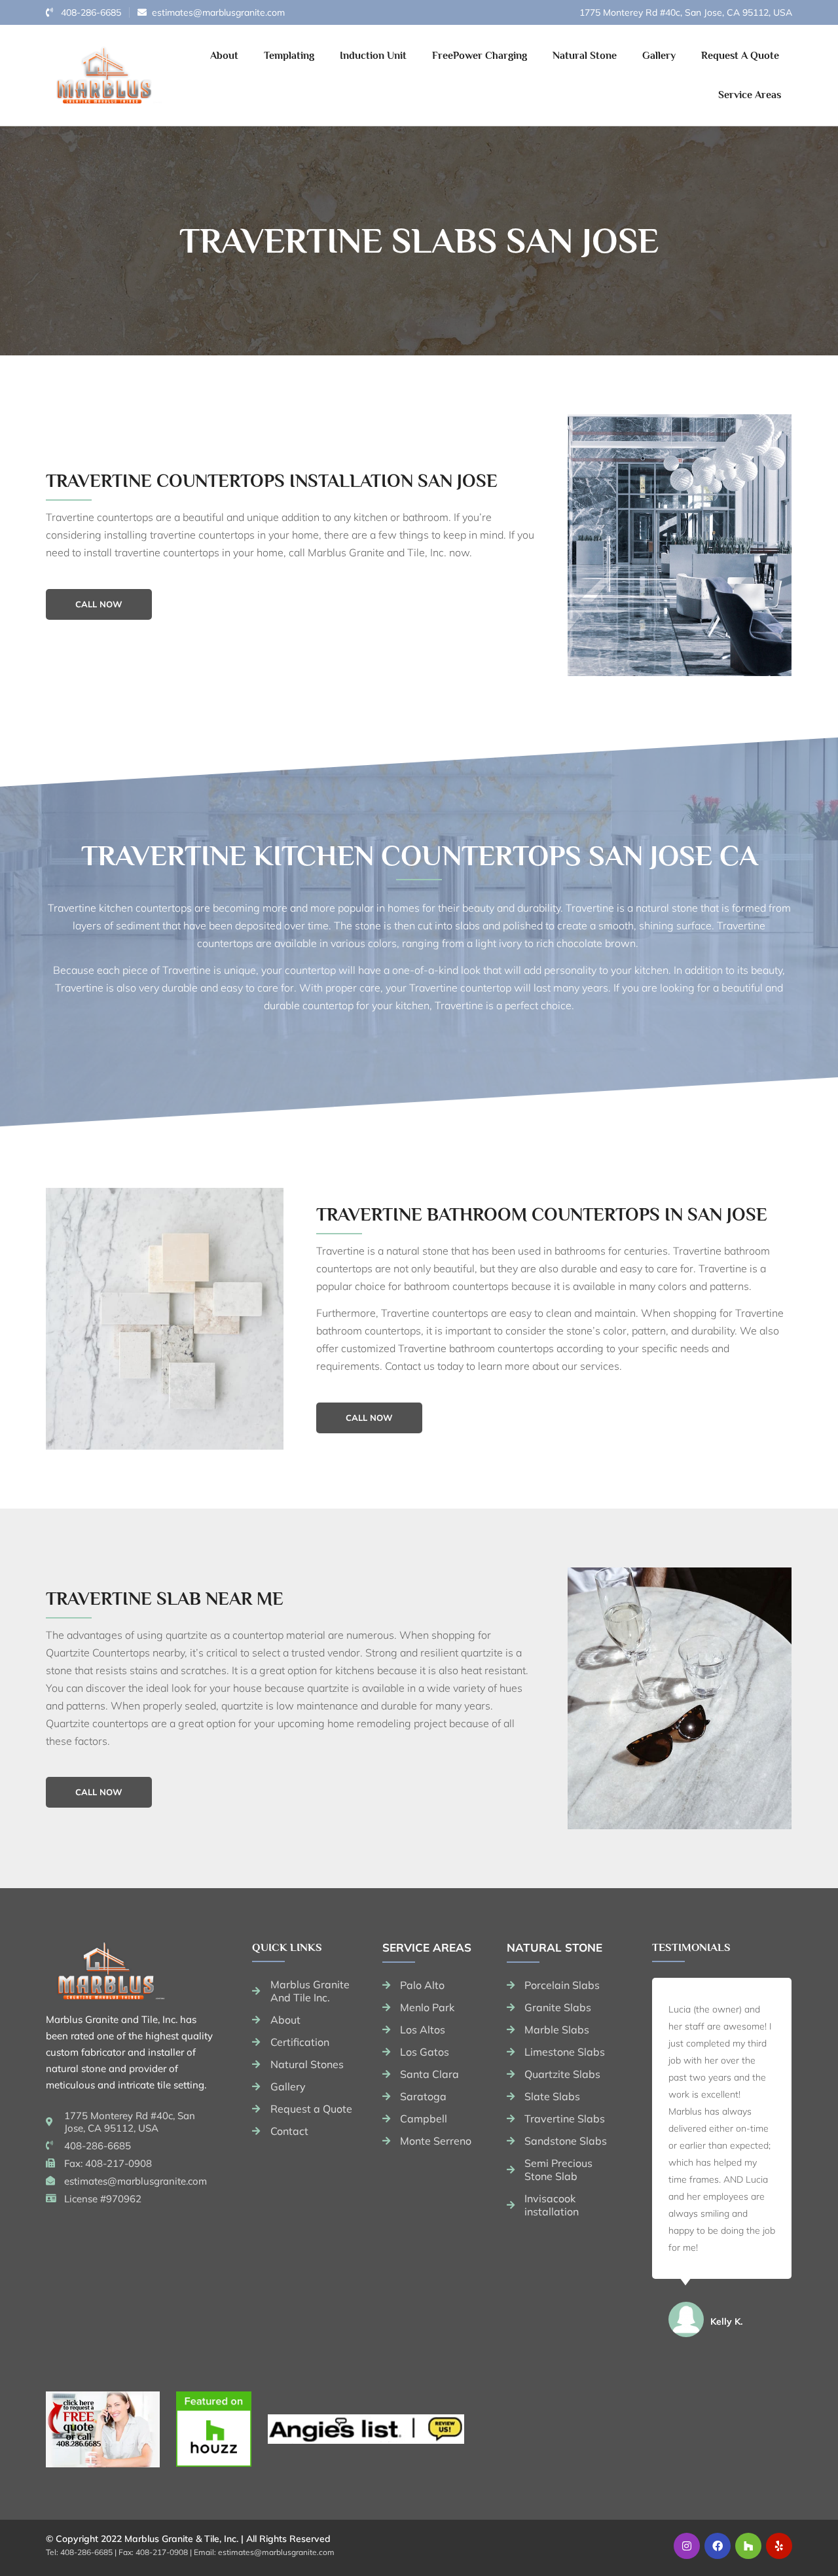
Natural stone (555, 1947)
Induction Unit (373, 56)
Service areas (427, 1947)
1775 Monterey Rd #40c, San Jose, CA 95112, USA (686, 12)
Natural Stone (585, 56)
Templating (289, 56)
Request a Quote (740, 56)
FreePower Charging (480, 56)
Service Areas (750, 95)
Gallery (659, 56)
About (224, 56)
